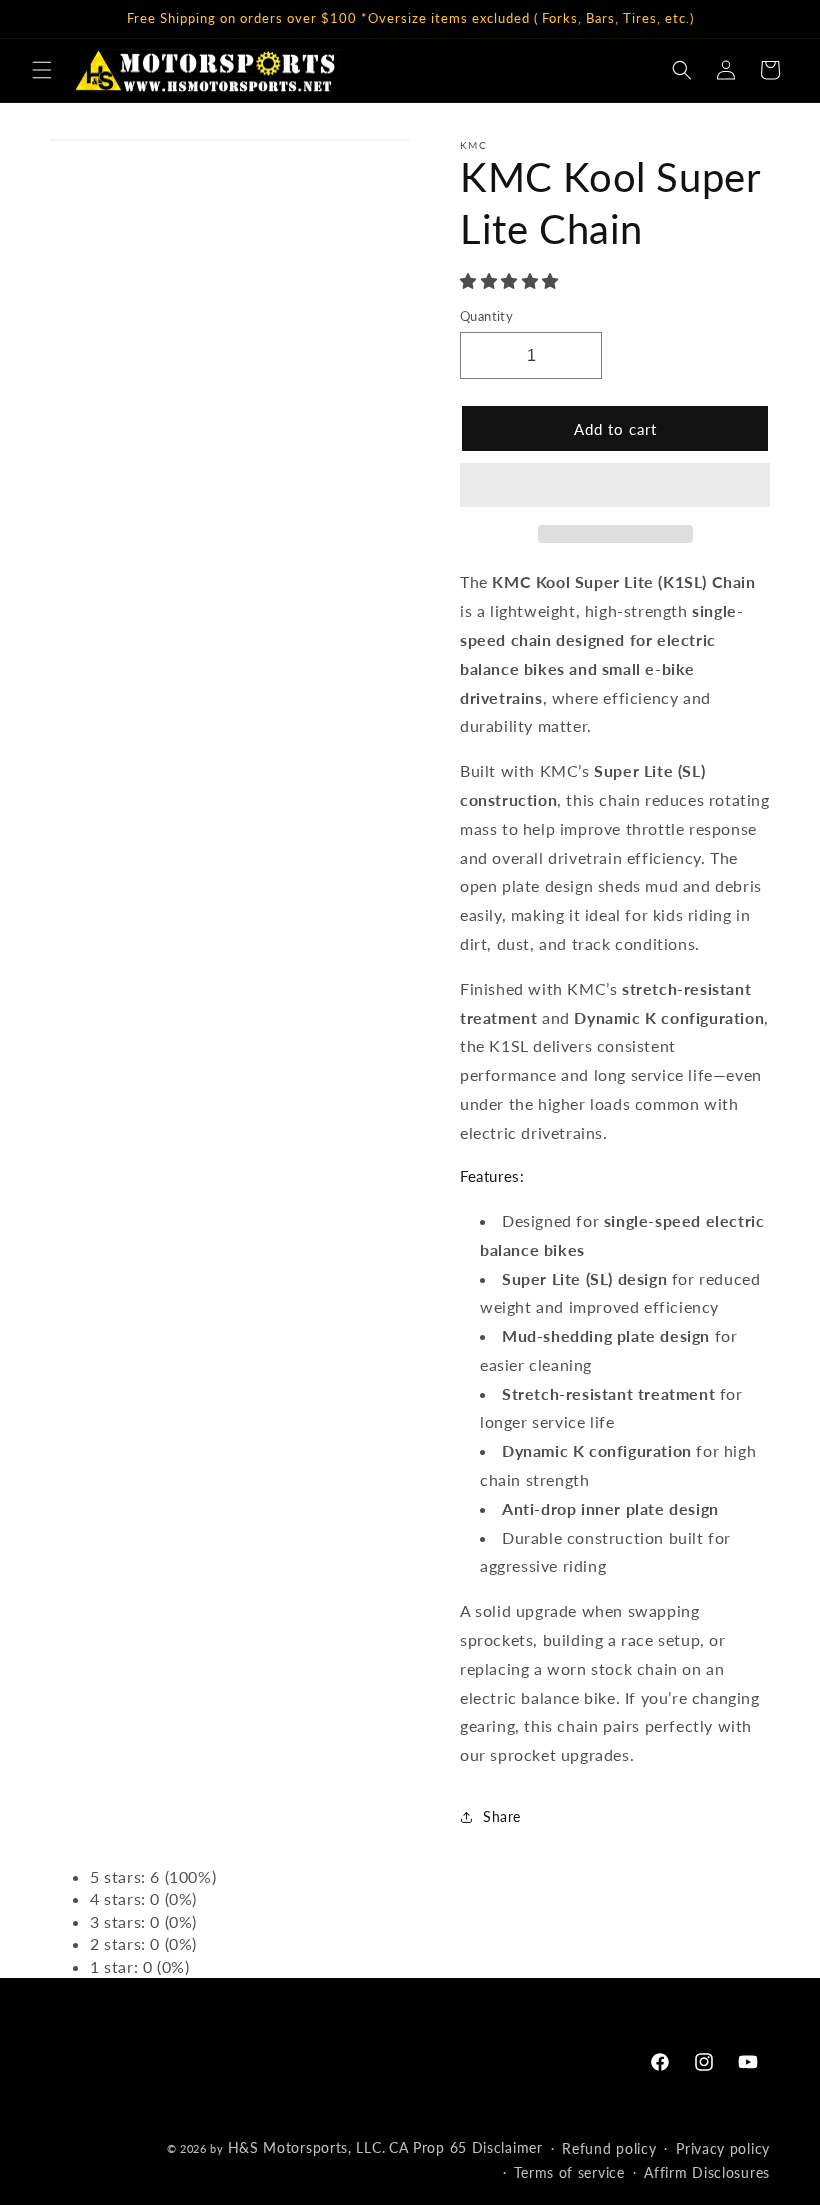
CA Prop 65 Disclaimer (466, 2147)
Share (502, 1816)
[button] (512, 280)
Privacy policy (723, 2148)
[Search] (682, 70)
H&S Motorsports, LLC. (307, 2147)
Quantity (486, 316)
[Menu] (42, 70)
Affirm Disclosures (707, 2172)
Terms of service (569, 2172)
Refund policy (609, 2148)
